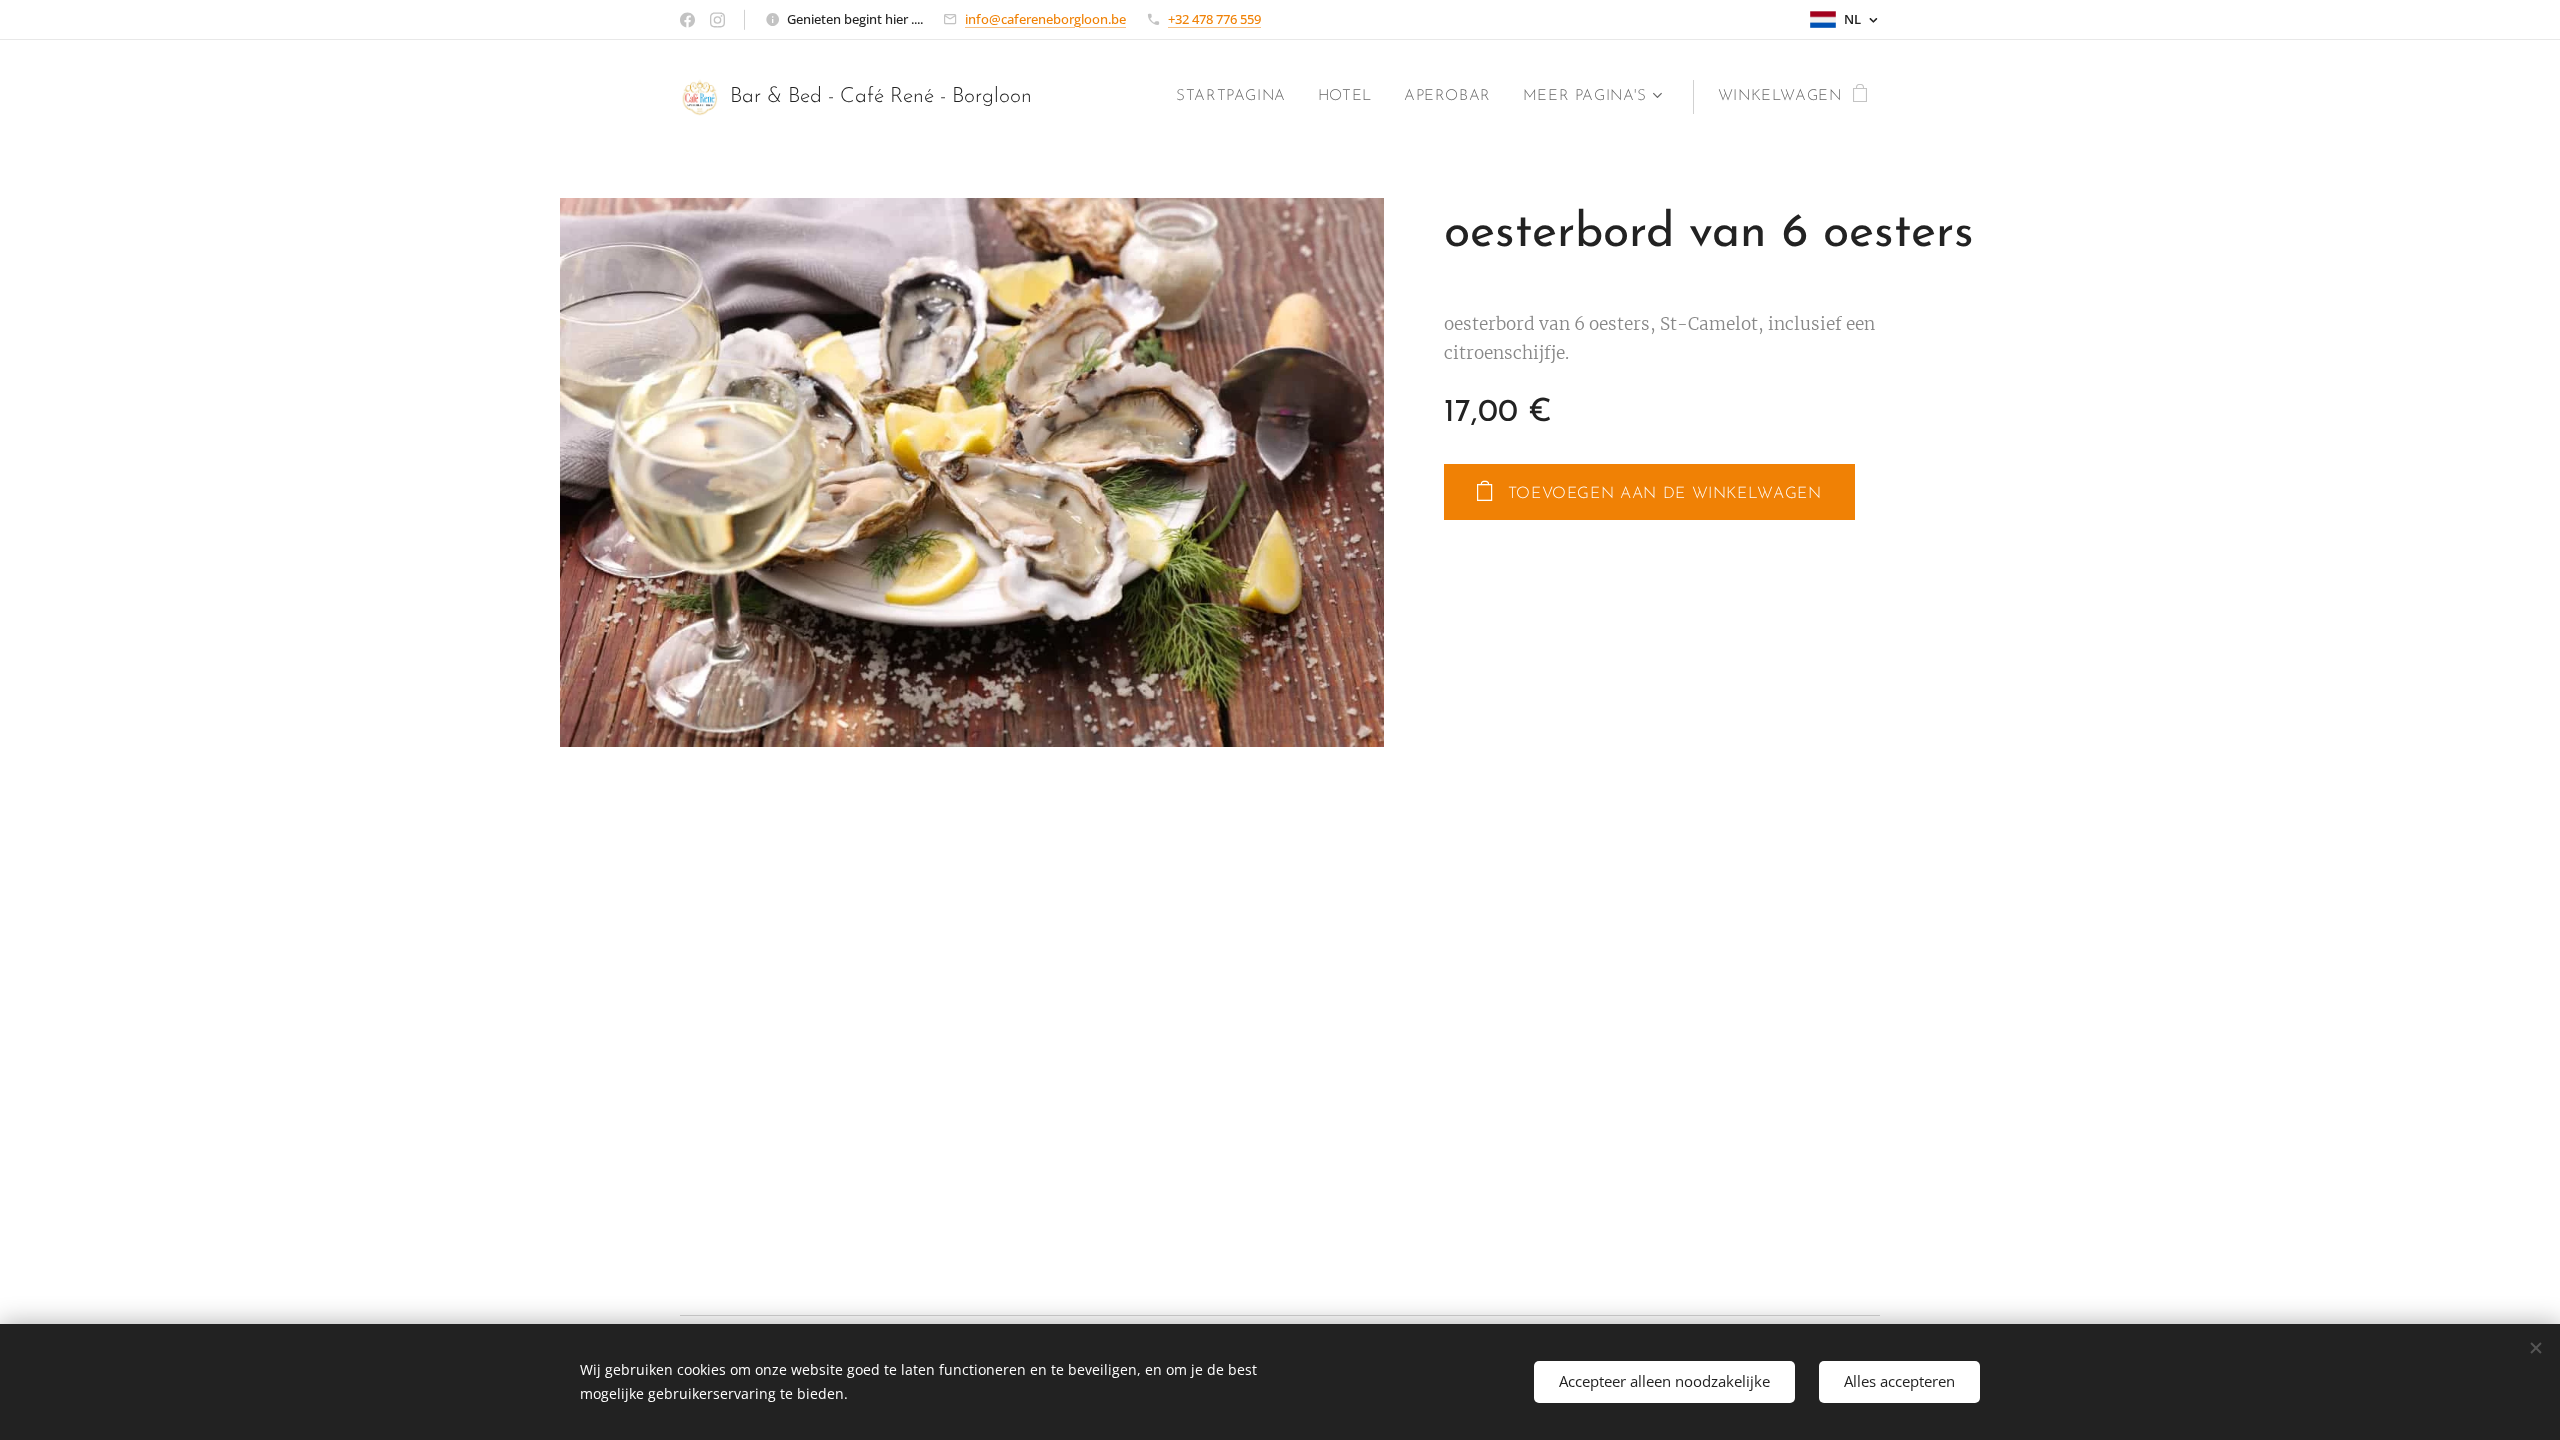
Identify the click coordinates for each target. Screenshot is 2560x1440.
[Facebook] (687, 20)
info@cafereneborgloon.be (1045, 19)
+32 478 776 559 (1214, 19)
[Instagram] (717, 20)
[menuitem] (1236, 97)
